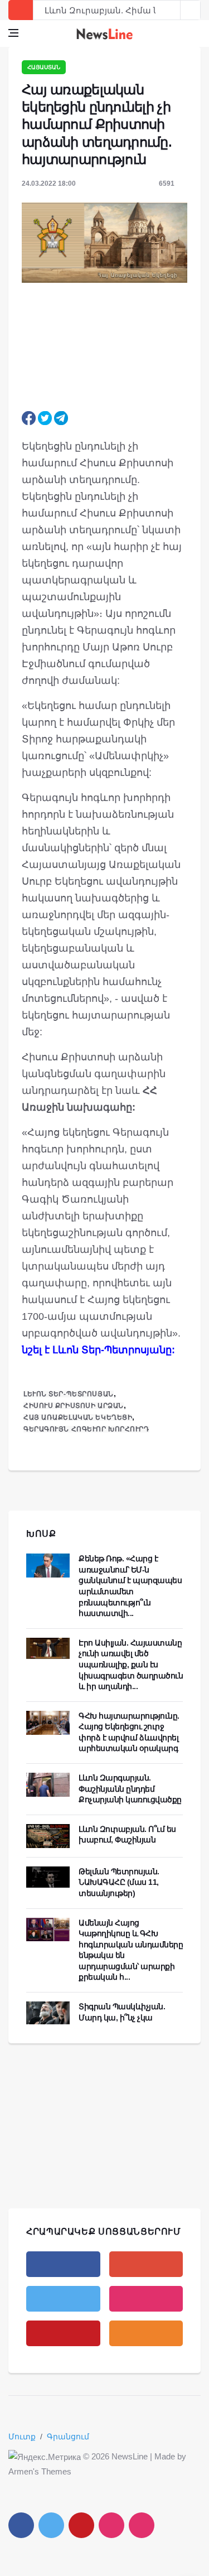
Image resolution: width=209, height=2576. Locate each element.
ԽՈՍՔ (41, 1534)
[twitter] (63, 2299)
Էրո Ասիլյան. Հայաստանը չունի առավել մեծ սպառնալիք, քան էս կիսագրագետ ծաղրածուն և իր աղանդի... (131, 1665)
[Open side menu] (13, 33)
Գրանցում (68, 2437)
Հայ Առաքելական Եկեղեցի (78, 1417)
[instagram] (146, 2299)
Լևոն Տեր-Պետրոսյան (69, 1394)
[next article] (171, 10)
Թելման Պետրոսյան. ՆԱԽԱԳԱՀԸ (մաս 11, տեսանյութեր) (119, 1882)
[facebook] (63, 2264)
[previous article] (191, 10)
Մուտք (22, 2437)
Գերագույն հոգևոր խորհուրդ (86, 1429)
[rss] (146, 2333)
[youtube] (63, 2333)
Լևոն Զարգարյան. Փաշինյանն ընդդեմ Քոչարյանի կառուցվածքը (130, 1789)
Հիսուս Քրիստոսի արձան (74, 1406)
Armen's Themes (40, 2471)
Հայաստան (44, 67)
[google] (146, 2264)
